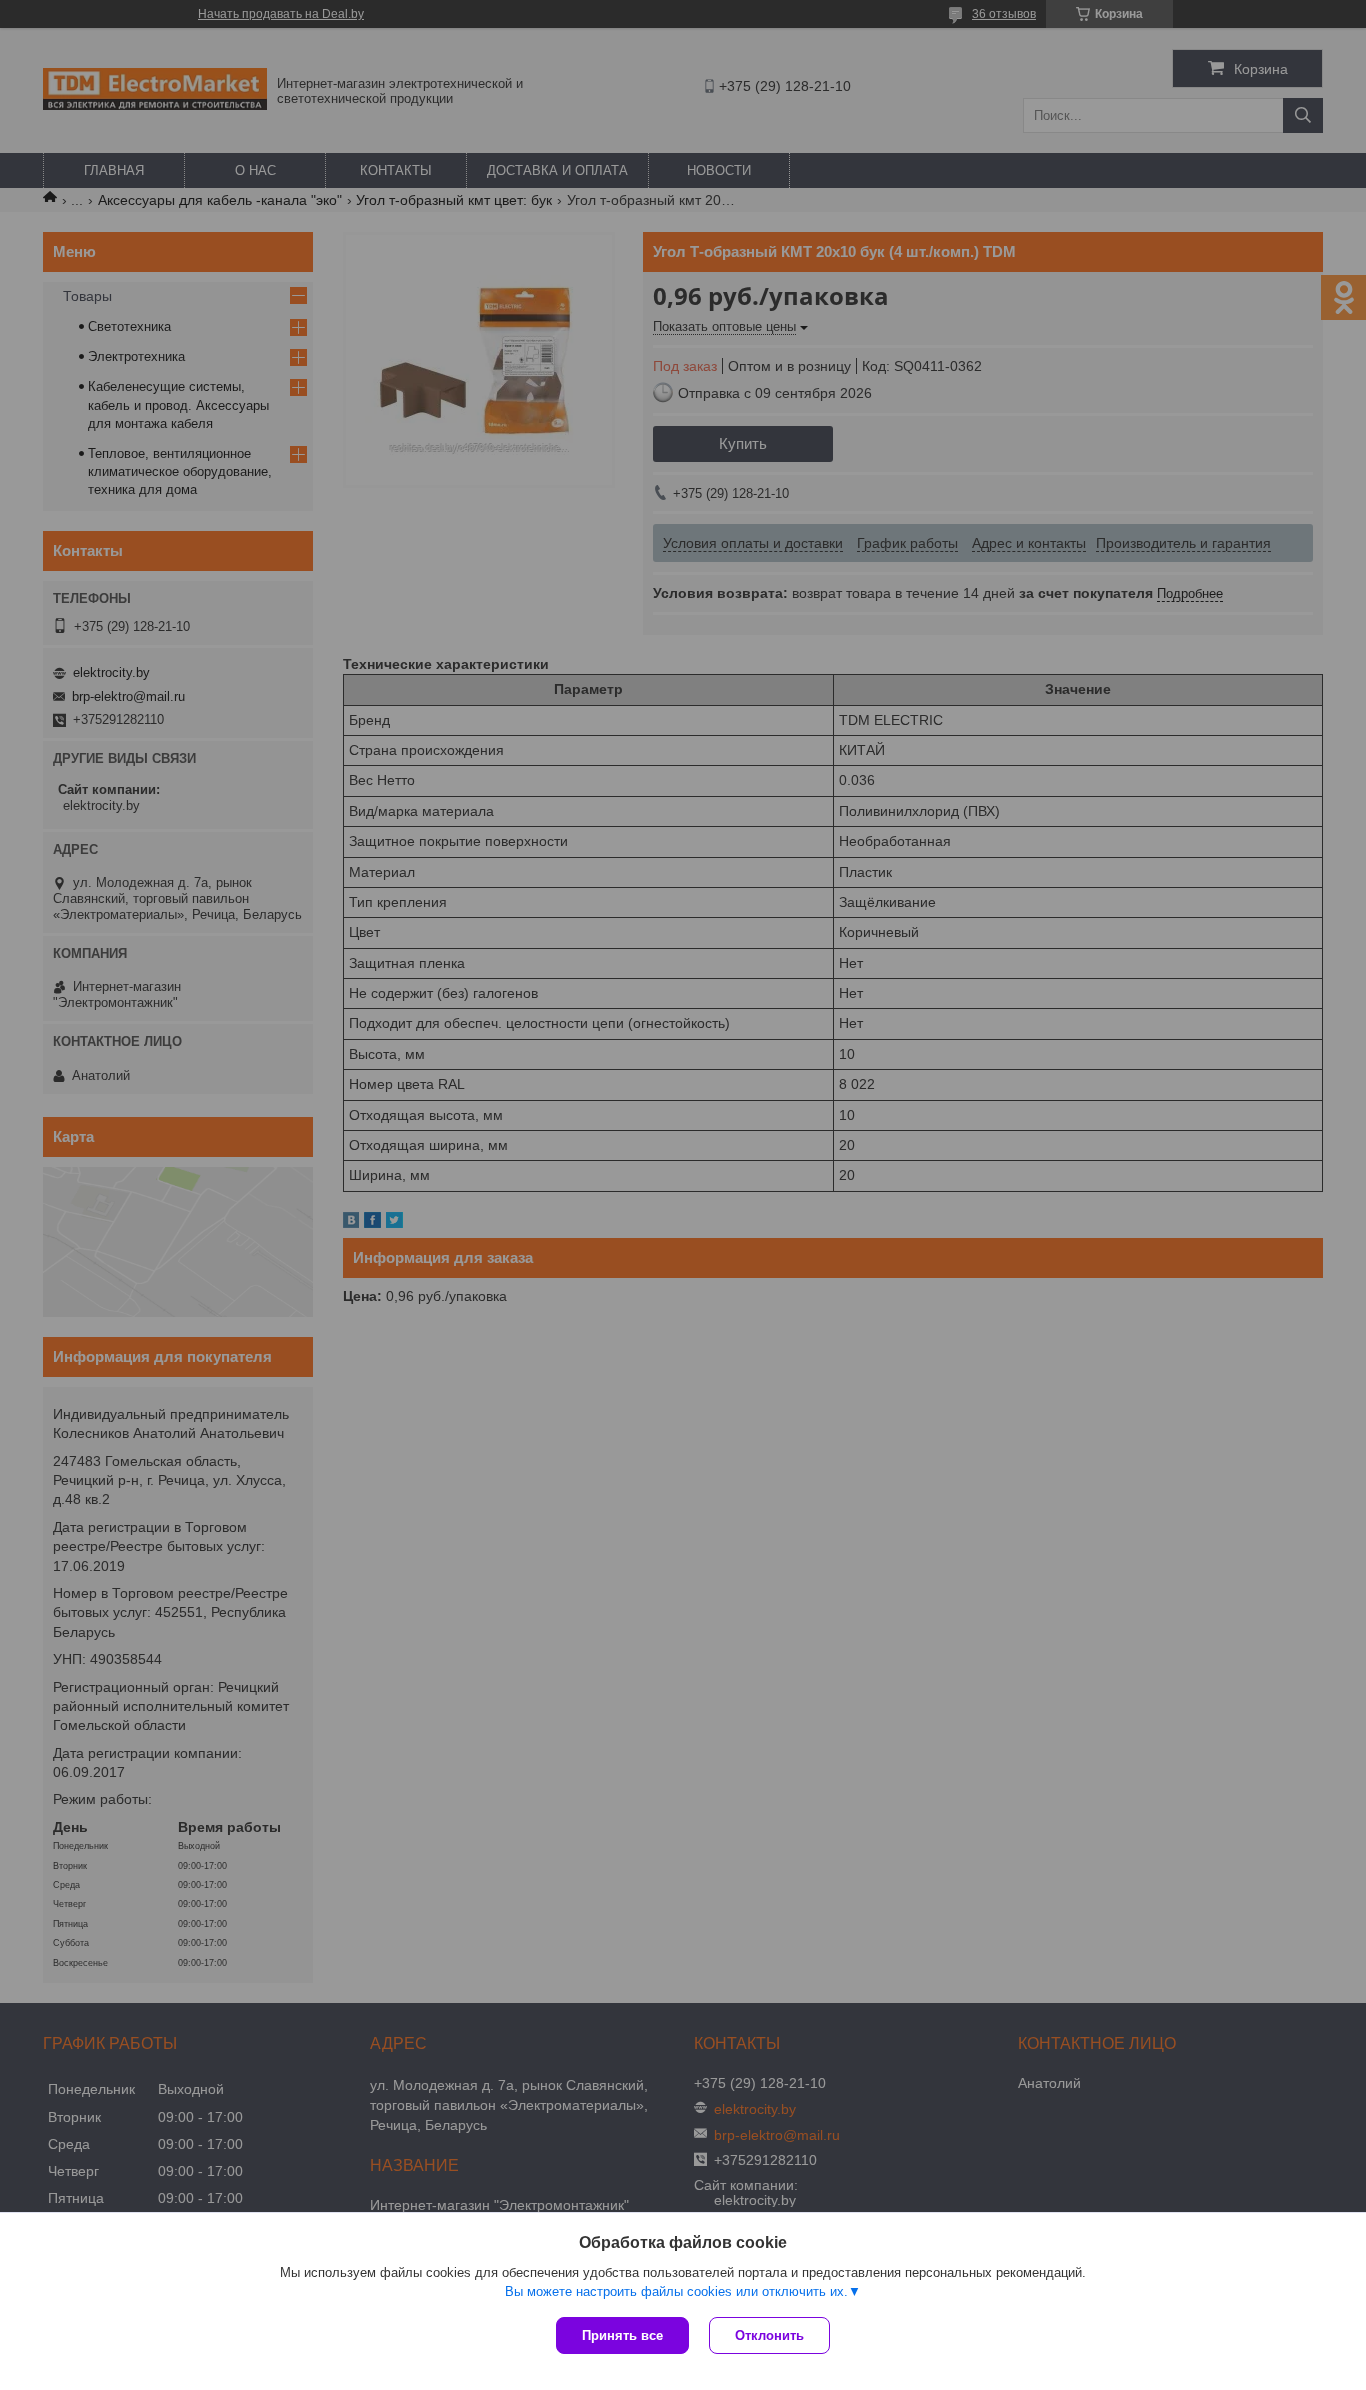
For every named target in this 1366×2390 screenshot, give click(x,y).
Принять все (622, 2335)
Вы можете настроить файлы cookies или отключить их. (676, 2291)
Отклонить (769, 2335)
